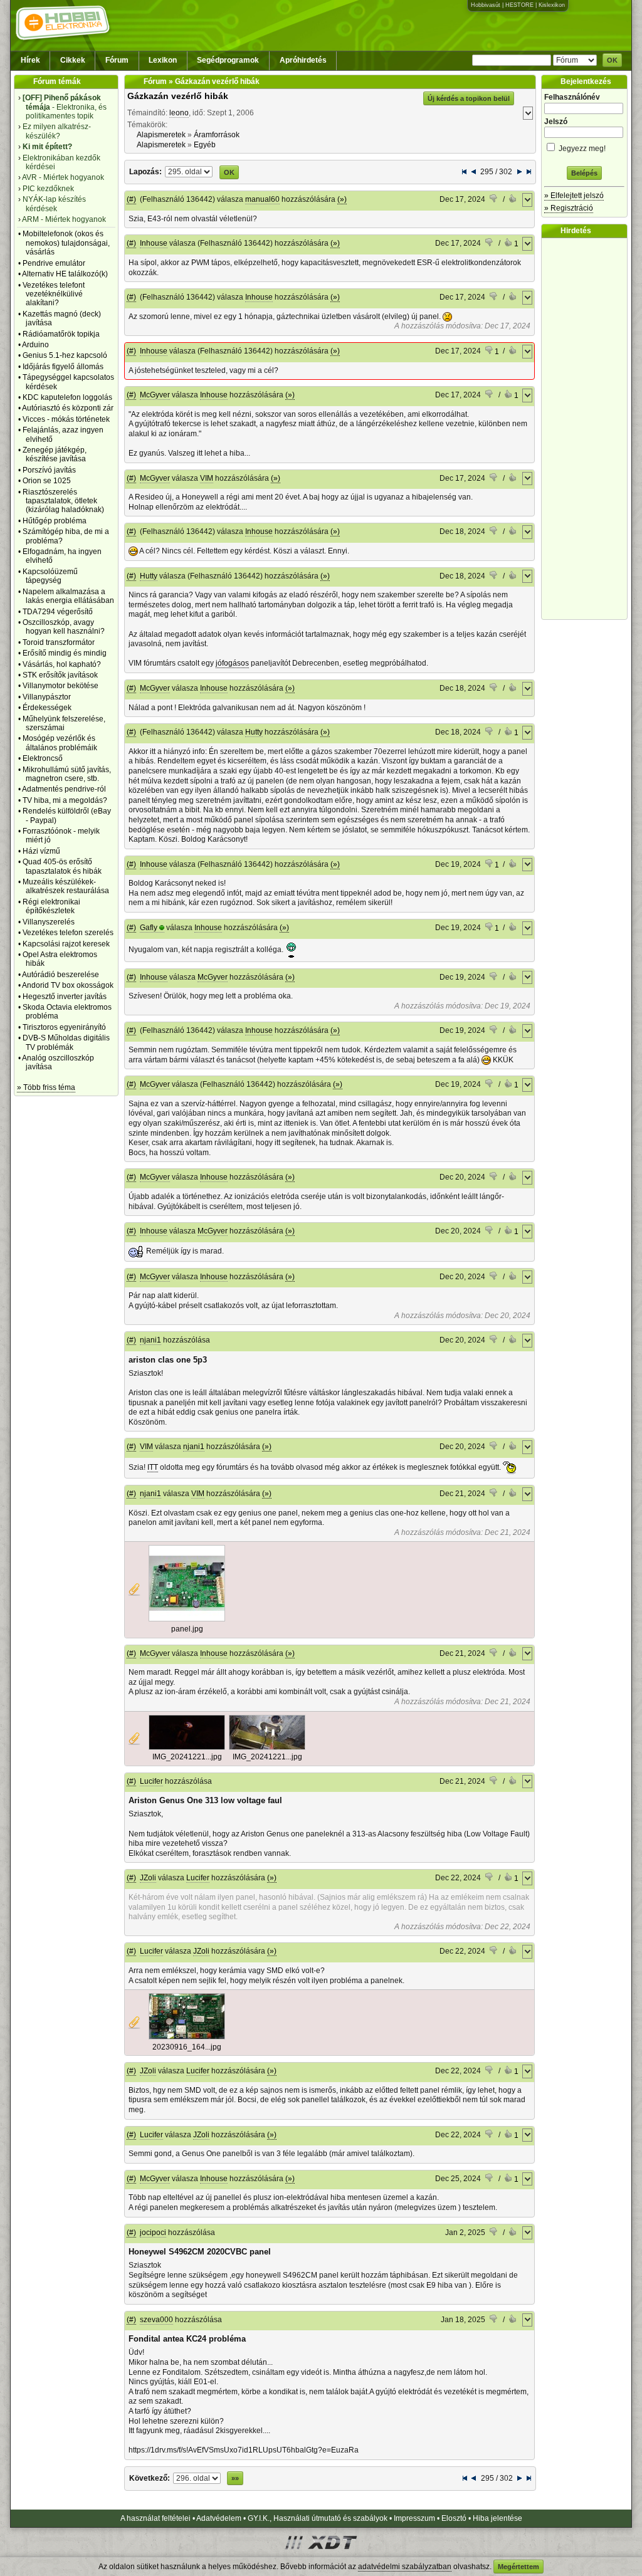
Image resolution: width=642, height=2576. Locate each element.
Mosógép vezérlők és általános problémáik (60, 743)
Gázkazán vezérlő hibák (178, 96)
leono (179, 113)
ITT (153, 1467)
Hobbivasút (486, 5)
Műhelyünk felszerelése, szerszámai (64, 723)
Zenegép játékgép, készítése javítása (55, 454)
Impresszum (414, 2518)
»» (235, 2478)
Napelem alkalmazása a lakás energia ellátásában (68, 596)
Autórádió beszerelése (61, 975)
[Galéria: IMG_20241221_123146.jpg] (187, 1747)
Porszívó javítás (49, 470)
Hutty (149, 576)
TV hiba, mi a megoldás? (65, 800)
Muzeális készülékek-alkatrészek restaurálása (66, 886)
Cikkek (73, 60)
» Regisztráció (569, 208)
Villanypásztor (47, 697)
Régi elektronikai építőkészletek (51, 906)
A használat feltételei (155, 2518)
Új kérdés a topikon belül (469, 98)
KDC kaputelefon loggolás (67, 397)
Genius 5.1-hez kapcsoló (65, 355)
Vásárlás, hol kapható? (62, 664)
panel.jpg (187, 1629)
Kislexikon (552, 5)
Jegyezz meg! (581, 149)
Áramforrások (217, 135)
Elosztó (454, 2518)
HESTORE (519, 5)
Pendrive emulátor (54, 263)
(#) (131, 199)
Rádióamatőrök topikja (61, 334)
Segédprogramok (228, 60)
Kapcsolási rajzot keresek (66, 944)
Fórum (117, 60)
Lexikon (163, 60)
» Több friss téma (46, 1087)
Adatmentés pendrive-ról (64, 789)
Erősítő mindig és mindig (65, 653)
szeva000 (156, 2320)
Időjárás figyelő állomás (63, 367)
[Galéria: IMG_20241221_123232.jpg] (267, 1747)
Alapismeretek (161, 135)
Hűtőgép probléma (55, 521)
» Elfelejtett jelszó (574, 196)
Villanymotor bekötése (61, 686)
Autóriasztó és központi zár (68, 408)
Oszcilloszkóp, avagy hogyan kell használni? (64, 627)
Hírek (30, 60)
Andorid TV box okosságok (68, 985)
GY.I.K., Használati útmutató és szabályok (318, 2518)
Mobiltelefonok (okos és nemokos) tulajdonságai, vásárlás (66, 243)
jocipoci (153, 2233)
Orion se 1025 (47, 481)
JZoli (148, 1878)
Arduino (35, 345)
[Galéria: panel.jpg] (187, 1619)
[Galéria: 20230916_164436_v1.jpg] (187, 2037)
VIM (207, 478)
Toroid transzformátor (59, 642)
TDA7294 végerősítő (58, 612)
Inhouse (154, 243)
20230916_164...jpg (187, 2047)
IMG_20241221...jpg (187, 1757)
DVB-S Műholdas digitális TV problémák (66, 1042)
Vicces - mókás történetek (66, 419)
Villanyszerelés (49, 922)
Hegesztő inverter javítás (65, 997)
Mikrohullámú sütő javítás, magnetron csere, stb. (67, 774)
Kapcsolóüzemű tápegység (50, 576)
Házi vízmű (41, 851)
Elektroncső (43, 758)
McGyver (155, 395)
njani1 (150, 1340)
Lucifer (151, 1781)
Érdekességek (47, 708)
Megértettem (518, 2567)
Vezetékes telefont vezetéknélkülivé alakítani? (54, 294)
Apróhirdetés (303, 60)
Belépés (584, 173)
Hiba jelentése (497, 2518)
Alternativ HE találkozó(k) (65, 274)
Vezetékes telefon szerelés (68, 933)
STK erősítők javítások (60, 675)
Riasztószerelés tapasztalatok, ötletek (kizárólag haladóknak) (63, 501)
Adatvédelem (219, 2518)
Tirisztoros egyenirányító (64, 1027)
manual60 (262, 199)
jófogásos (232, 663)
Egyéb (205, 145)
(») (342, 199)
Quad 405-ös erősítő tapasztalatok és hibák (62, 866)
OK (612, 60)
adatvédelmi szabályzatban (405, 2567)
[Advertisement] (587, 429)
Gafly (149, 928)
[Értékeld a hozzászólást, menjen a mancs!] (494, 200)
